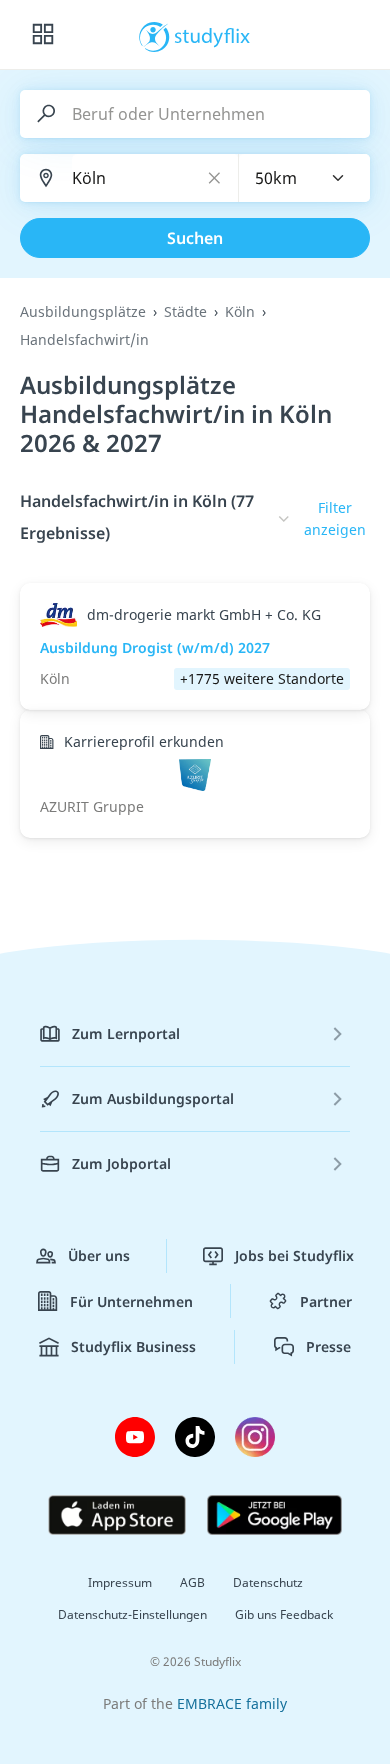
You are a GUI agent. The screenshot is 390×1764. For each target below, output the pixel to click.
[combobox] (305, 178)
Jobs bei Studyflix (294, 1255)
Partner (326, 1301)
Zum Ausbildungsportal (153, 1098)
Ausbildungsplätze (83, 311)
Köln (240, 311)
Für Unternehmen (131, 1301)
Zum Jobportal (121, 1163)
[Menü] (43, 35)
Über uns (99, 1255)
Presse (328, 1346)
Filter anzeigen (335, 518)
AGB (192, 1582)
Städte (185, 311)
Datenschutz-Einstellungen (132, 1614)
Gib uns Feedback (284, 1614)
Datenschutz (268, 1582)
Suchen (195, 238)
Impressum (120, 1582)
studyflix (212, 35)
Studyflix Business (133, 1346)
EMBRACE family (232, 1703)
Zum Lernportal (126, 1033)
